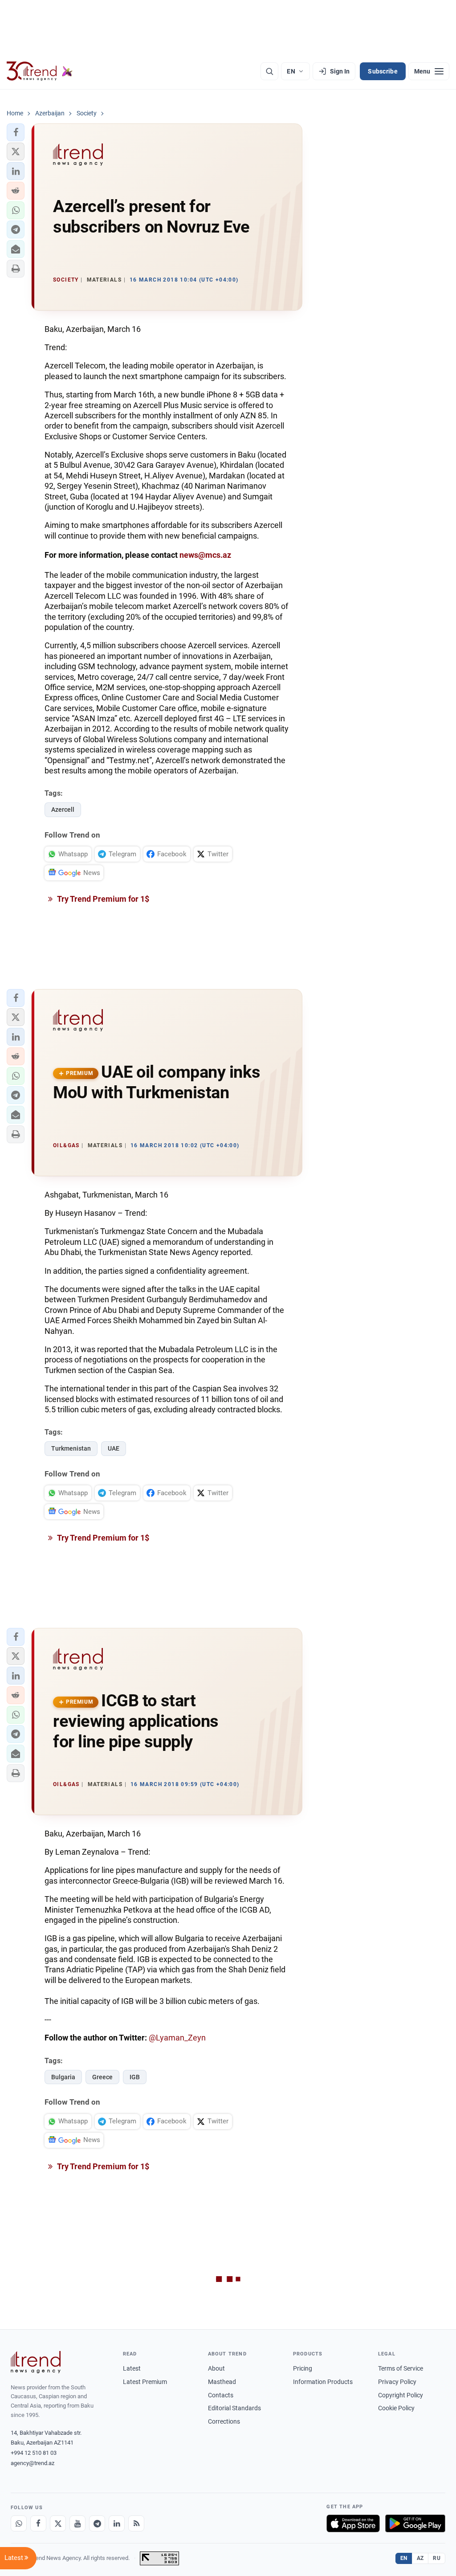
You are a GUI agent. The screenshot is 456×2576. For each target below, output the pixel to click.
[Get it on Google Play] (415, 2523)
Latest (132, 2368)
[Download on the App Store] (353, 2523)
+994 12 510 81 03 (34, 2453)
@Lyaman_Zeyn (177, 2038)
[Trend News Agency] (36, 2362)
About (216, 2368)
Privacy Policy (397, 2382)
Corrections (224, 2421)
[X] (58, 2523)
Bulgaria (63, 2077)
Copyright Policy (401, 2395)
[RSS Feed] (136, 2523)
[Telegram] (97, 2523)
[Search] (269, 71)
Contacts (221, 2395)
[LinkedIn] (117, 2523)
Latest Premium (145, 2382)
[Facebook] (38, 2523)
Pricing (303, 2368)
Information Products (323, 2382)
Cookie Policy (396, 2408)
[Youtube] (77, 2523)
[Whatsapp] (19, 2523)
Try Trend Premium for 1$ (102, 899)
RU (437, 2558)
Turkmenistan (71, 1448)
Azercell (63, 810)
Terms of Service (401, 2368)
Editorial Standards (234, 2408)
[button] (16, 132)
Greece (102, 2077)
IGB (135, 2077)
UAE (114, 1448)
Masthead (222, 2382)
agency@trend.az (33, 2463)
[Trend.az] (40, 71)
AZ (420, 2558)
